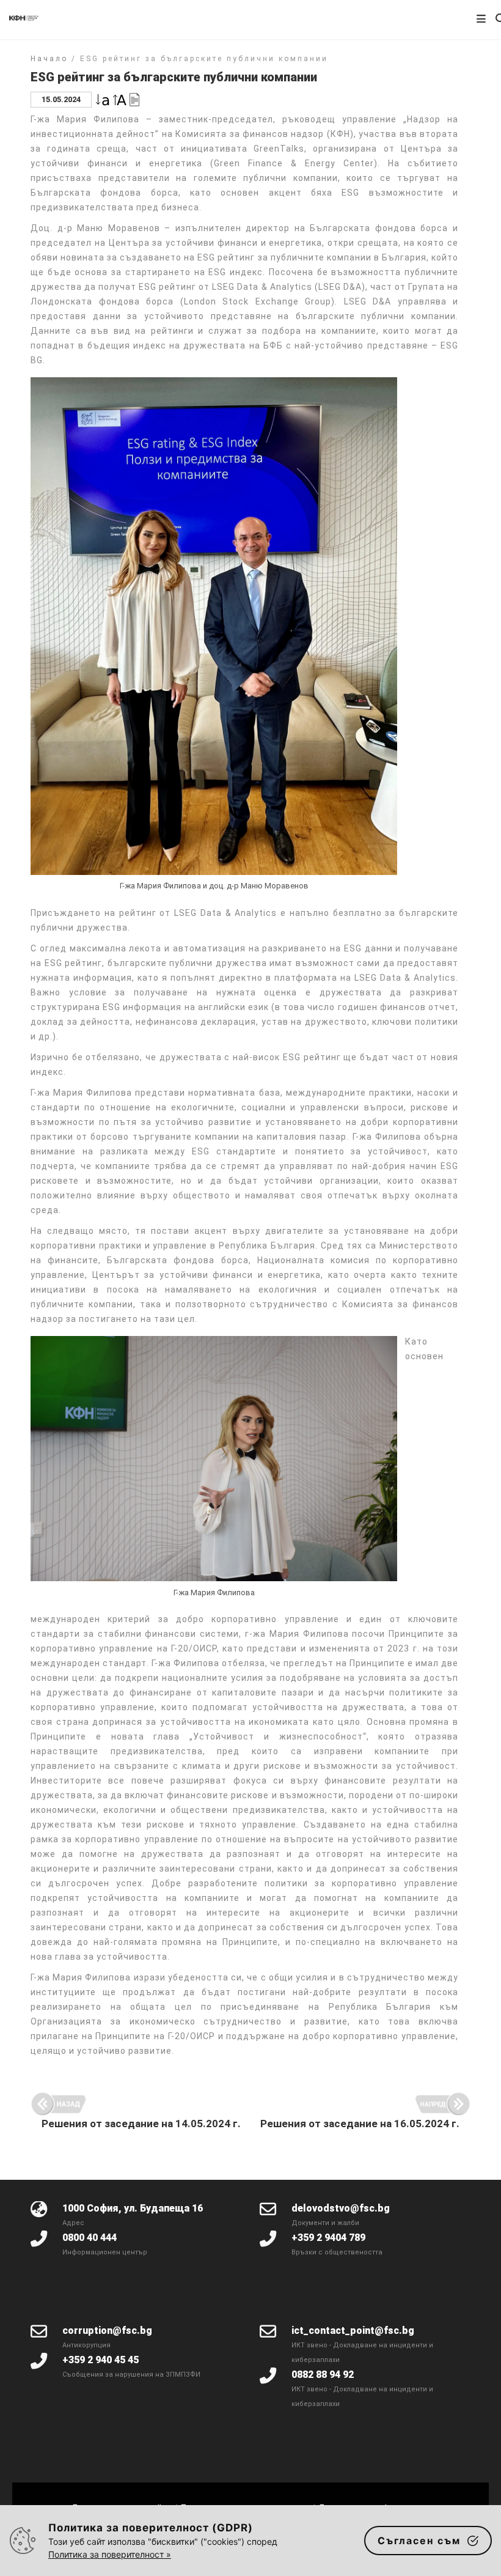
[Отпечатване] (134, 99)
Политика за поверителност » (110, 2554)
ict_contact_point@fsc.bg (353, 2331)
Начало (49, 59)
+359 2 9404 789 (328, 2238)
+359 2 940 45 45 (101, 2360)
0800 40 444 (90, 2238)
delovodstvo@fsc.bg (341, 2208)
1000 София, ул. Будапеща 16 (133, 2208)
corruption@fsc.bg (107, 2331)
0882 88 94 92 (323, 2375)
